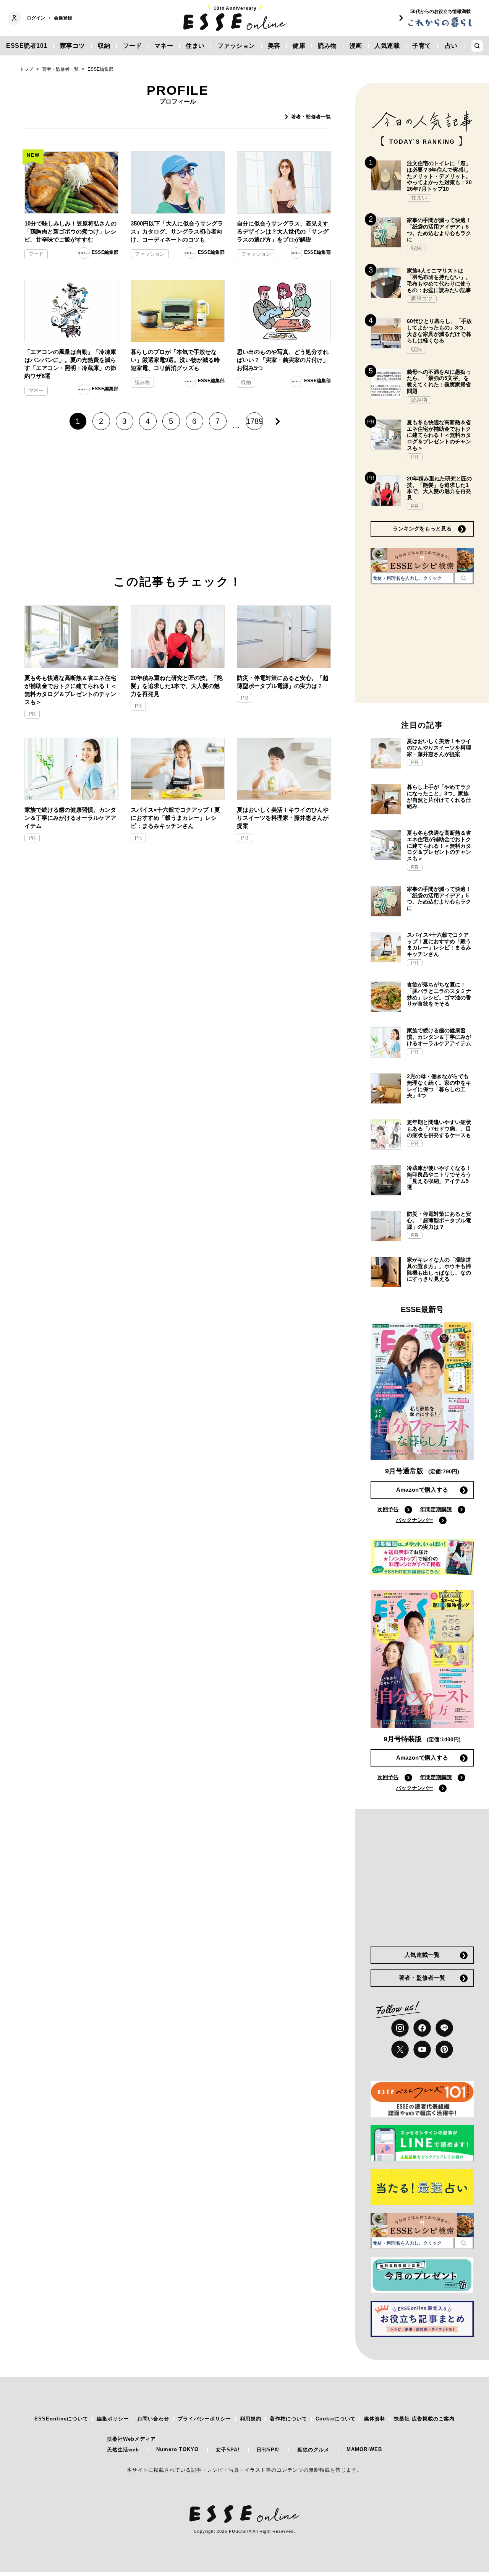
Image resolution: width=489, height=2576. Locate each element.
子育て (422, 46)
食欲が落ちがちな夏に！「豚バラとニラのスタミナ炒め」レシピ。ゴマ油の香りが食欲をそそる (439, 994)
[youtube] (422, 2049)
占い (451, 46)
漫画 (356, 46)
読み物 (327, 46)
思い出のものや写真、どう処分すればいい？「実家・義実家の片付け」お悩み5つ (283, 360)
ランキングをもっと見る (422, 529)
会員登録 (63, 18)
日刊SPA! (268, 2450)
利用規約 (251, 2419)
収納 (104, 46)
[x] (400, 2049)
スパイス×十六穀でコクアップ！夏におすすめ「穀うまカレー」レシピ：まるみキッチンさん (175, 818)
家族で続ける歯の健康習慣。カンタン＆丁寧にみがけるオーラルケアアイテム (70, 818)
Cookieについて (336, 2419)
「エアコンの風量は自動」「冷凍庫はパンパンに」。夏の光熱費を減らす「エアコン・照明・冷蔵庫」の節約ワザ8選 (70, 364)
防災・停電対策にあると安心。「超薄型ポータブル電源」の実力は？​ (283, 682)
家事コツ (73, 46)
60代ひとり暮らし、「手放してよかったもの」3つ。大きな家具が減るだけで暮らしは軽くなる (439, 331)
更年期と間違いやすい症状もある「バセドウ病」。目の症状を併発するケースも (439, 1129)
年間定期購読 (436, 1509)
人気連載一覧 (422, 1955)
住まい (195, 46)
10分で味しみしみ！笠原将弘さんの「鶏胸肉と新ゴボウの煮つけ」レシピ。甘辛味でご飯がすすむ (70, 231)
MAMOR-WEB (364, 2449)
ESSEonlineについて (61, 2419)
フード (133, 46)
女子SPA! (228, 2450)
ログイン (36, 18)
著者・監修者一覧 (311, 117)
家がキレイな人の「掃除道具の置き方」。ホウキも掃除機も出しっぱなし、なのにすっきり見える (439, 1269)
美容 (274, 46)
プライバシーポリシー (204, 2419)
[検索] (464, 578)
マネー (164, 46)
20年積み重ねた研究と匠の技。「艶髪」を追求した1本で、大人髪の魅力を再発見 (177, 686)
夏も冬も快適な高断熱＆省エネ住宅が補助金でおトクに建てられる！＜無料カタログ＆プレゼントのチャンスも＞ (70, 690)
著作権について (288, 2419)
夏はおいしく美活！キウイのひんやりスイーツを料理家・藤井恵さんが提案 (283, 818)
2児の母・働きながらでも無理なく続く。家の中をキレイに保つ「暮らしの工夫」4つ (439, 1086)
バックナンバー (415, 1520)
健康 (299, 46)
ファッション (236, 46)
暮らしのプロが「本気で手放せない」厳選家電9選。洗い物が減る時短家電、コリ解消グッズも (175, 360)
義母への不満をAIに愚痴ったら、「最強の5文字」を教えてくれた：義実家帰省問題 (439, 381)
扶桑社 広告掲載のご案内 (424, 2419)
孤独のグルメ (313, 2450)
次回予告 (388, 1509)
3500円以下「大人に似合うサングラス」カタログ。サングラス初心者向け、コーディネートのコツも (177, 231)
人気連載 (387, 46)
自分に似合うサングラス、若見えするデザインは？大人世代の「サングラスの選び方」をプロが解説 (283, 231)
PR (32, 714)
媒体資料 (375, 2419)
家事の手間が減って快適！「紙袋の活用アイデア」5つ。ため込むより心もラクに (439, 230)
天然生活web (123, 2450)
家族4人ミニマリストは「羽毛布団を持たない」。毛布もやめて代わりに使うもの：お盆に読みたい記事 (439, 280)
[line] (444, 2028)
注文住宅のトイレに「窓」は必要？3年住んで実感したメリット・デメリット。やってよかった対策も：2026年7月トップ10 (439, 176)
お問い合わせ (153, 2419)
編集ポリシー (113, 2419)
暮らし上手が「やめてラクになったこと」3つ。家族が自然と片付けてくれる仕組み (439, 796)
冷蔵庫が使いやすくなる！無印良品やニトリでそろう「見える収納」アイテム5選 (439, 1178)
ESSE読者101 (27, 46)
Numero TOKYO (177, 2449)
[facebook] (422, 2028)
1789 (254, 421)
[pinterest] (444, 2049)
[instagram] (400, 2028)
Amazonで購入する (422, 1490)
